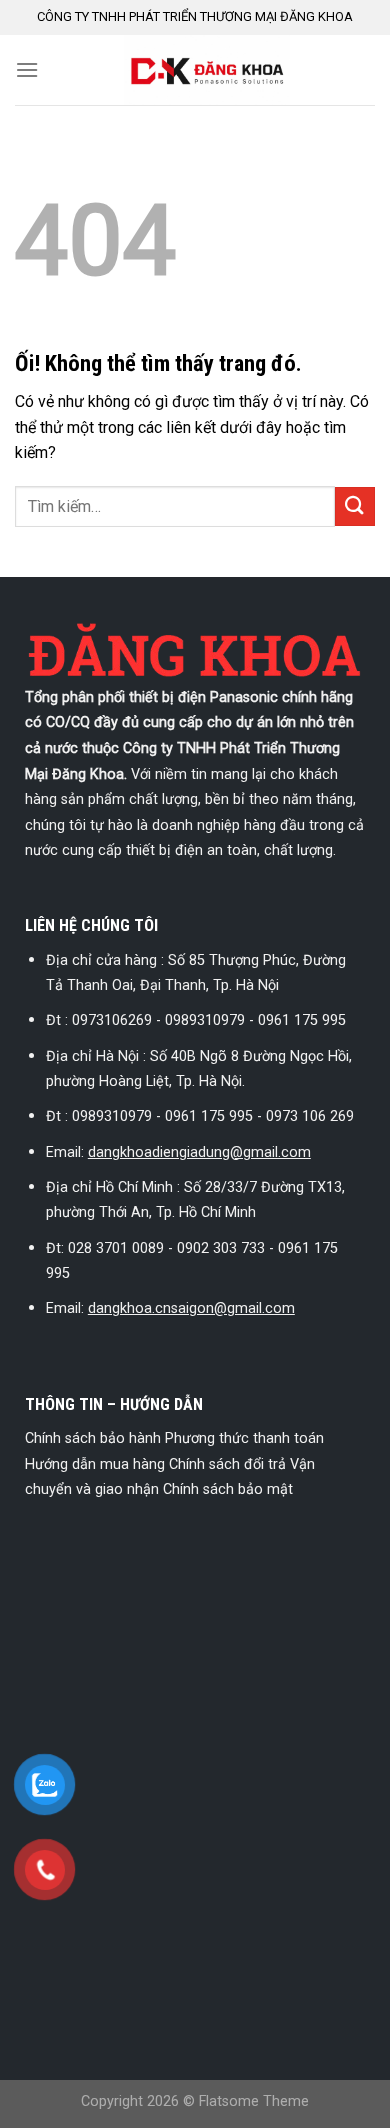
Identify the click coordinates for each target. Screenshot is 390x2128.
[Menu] (27, 69)
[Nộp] (355, 506)
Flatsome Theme (254, 2101)
